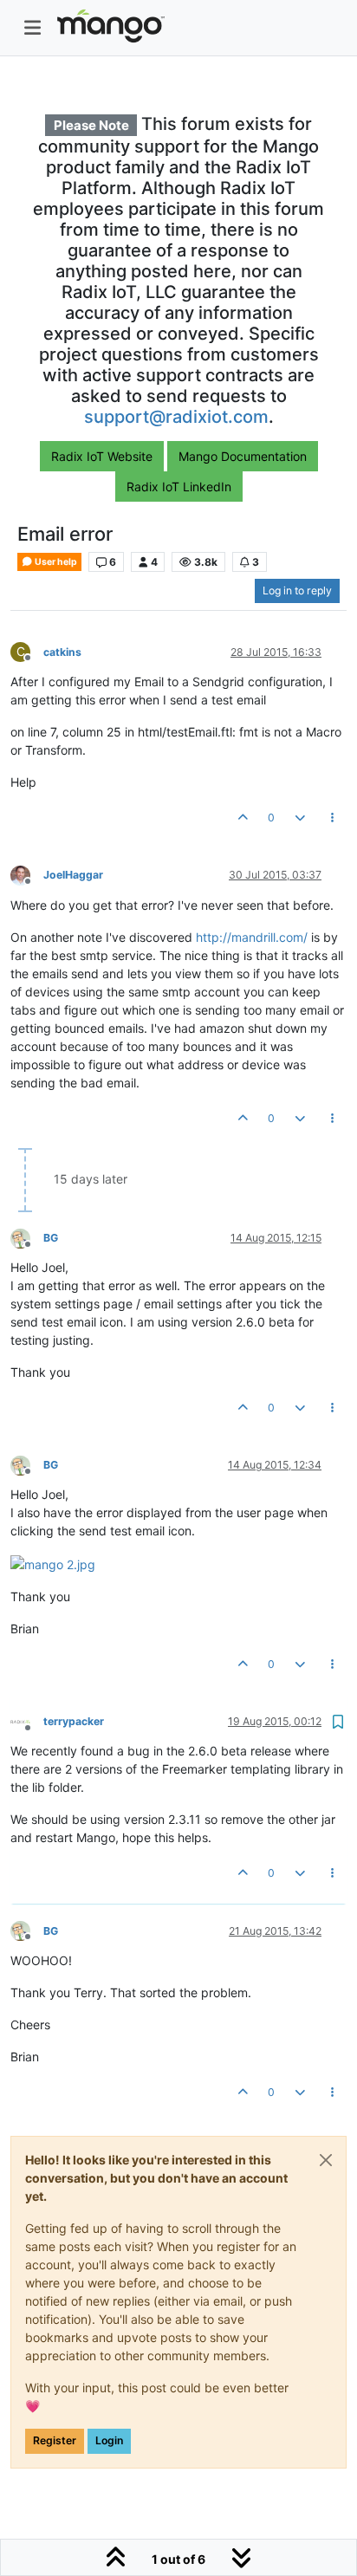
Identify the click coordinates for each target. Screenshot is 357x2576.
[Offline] (27, 875)
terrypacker (74, 1721)
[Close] (326, 2160)
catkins (62, 652)
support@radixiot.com (176, 417)
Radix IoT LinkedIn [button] (179, 487)
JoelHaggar (73, 875)
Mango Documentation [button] (243, 456)
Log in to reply (297, 590)
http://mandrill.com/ (252, 937)
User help (55, 562)
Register (55, 2440)
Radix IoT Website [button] (102, 456)
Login (109, 2440)
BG (51, 1238)
